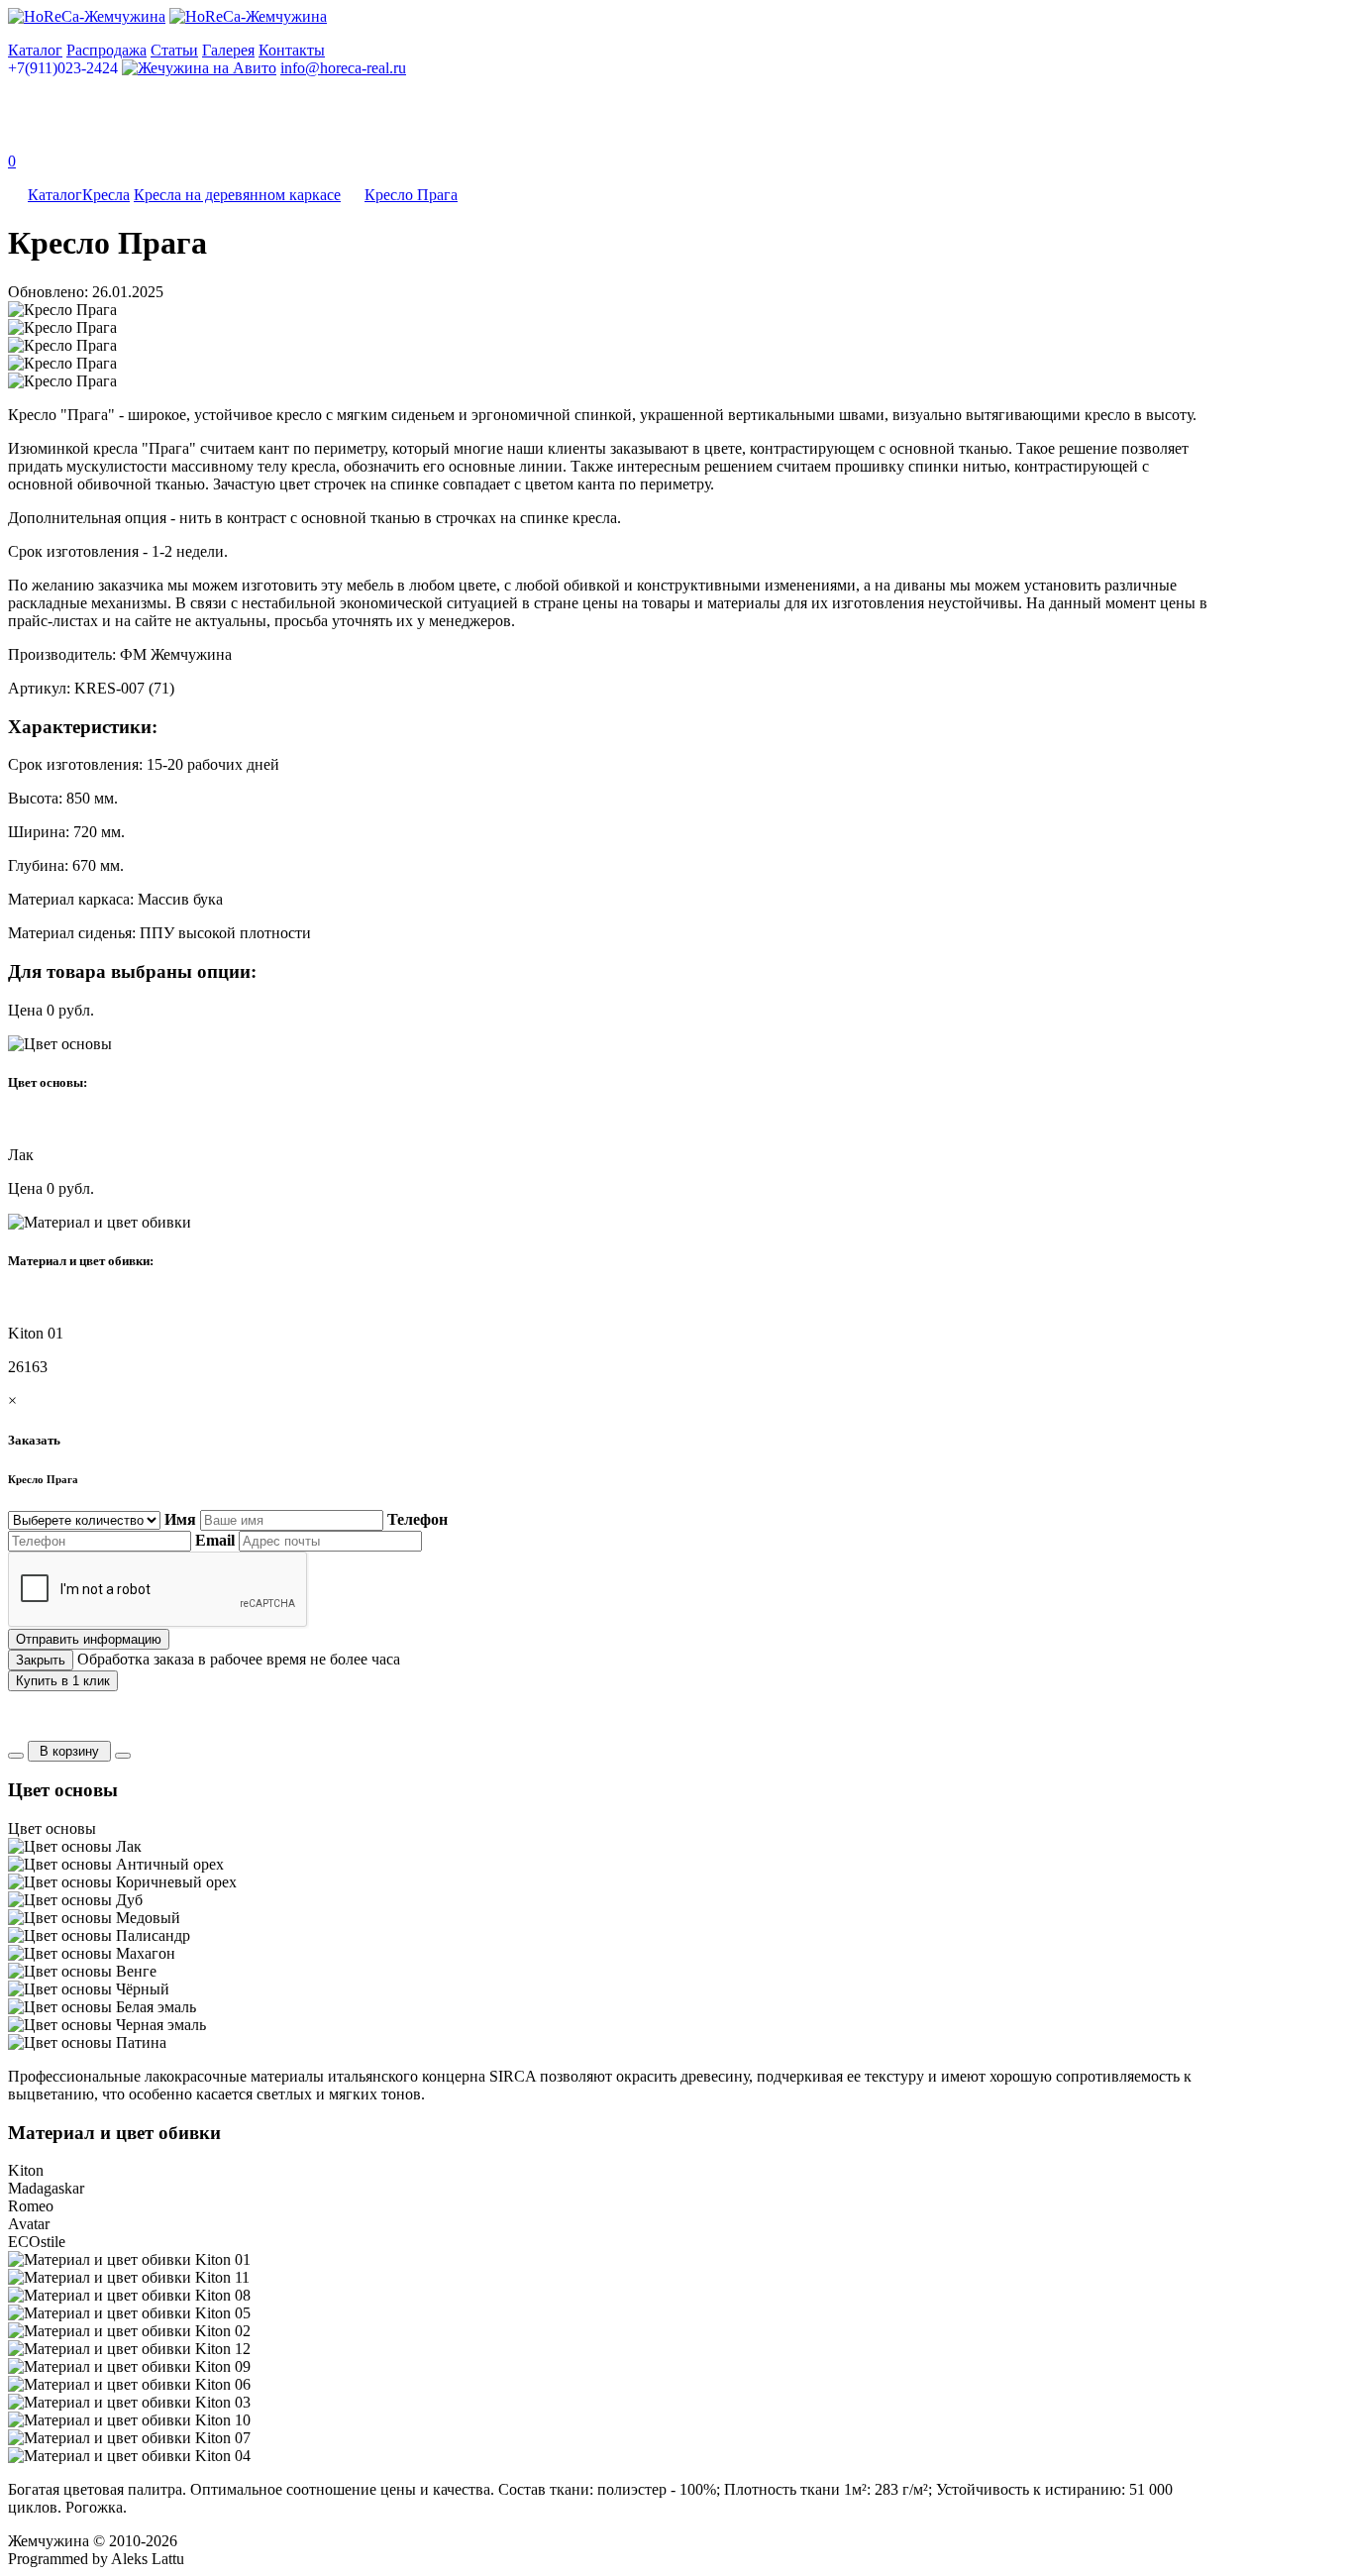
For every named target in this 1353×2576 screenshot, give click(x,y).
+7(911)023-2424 (63, 68)
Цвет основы (52, 1828)
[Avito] (199, 68)
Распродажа (106, 50)
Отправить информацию (89, 1639)
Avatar (29, 2224)
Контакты (292, 50)
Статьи (174, 50)
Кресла (106, 195)
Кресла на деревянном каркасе (237, 195)
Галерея (228, 50)
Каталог (35, 50)
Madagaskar (46, 2188)
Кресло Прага (411, 195)
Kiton (26, 2170)
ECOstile (37, 2242)
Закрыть (41, 1660)
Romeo (31, 2206)
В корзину (69, 1751)
